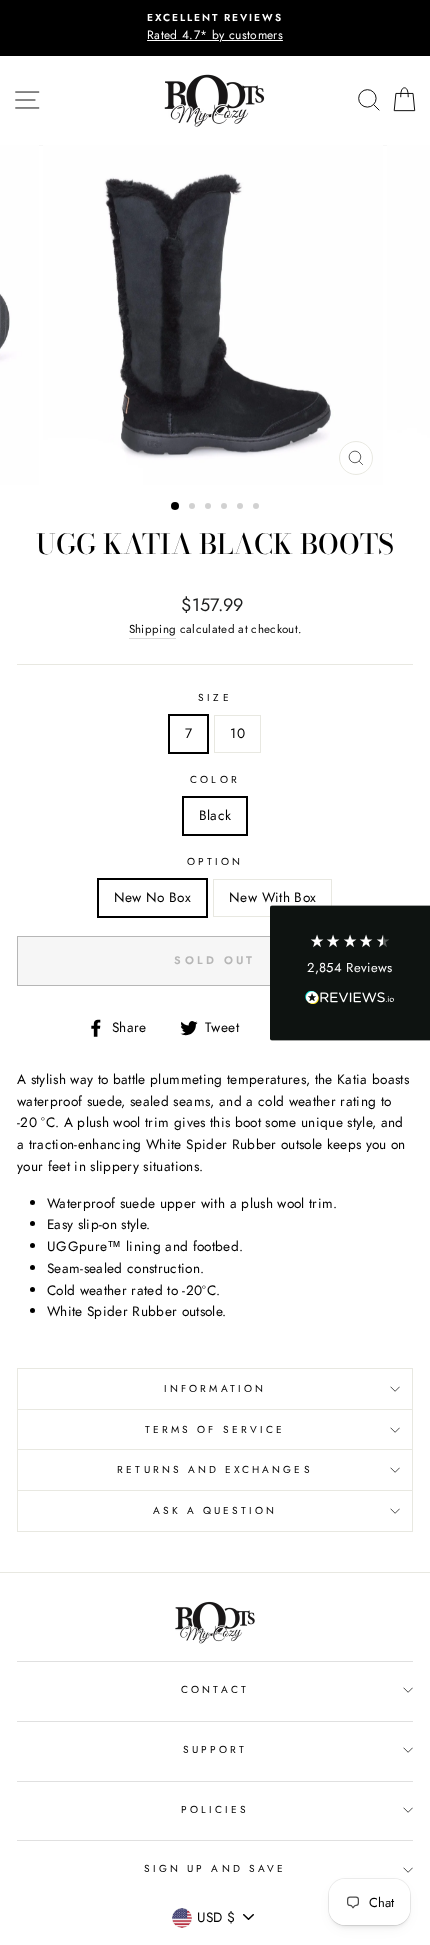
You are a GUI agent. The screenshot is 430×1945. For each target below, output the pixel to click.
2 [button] (194, 508)
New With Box (272, 897)
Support (215, 1749)
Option (215, 861)
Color (214, 779)
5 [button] (242, 508)
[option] (215, 28)
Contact (214, 1689)
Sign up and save (215, 1868)
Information (215, 1388)
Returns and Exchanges (214, 1469)
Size (214, 697)
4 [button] (226, 508)
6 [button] (258, 508)
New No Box (152, 897)
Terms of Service (215, 1429)
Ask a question (215, 1510)
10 (237, 733)
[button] (350, 972)
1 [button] (176, 507)
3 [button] (210, 508)
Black (215, 815)
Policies (215, 1809)
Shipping (153, 629)
